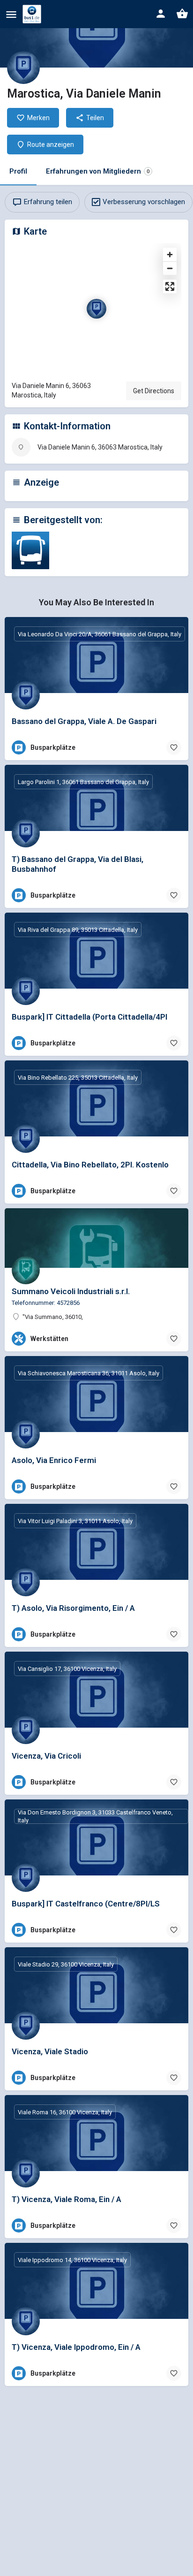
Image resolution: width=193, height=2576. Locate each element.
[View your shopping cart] (182, 14)
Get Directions (154, 391)
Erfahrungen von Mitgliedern (98, 171)
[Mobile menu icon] (11, 14)
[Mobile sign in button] (161, 14)
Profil (18, 171)
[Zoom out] (170, 268)
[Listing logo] (23, 68)
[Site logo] (33, 14)
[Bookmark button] (174, 747)
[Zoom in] (170, 255)
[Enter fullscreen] (170, 286)
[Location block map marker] (96, 309)
